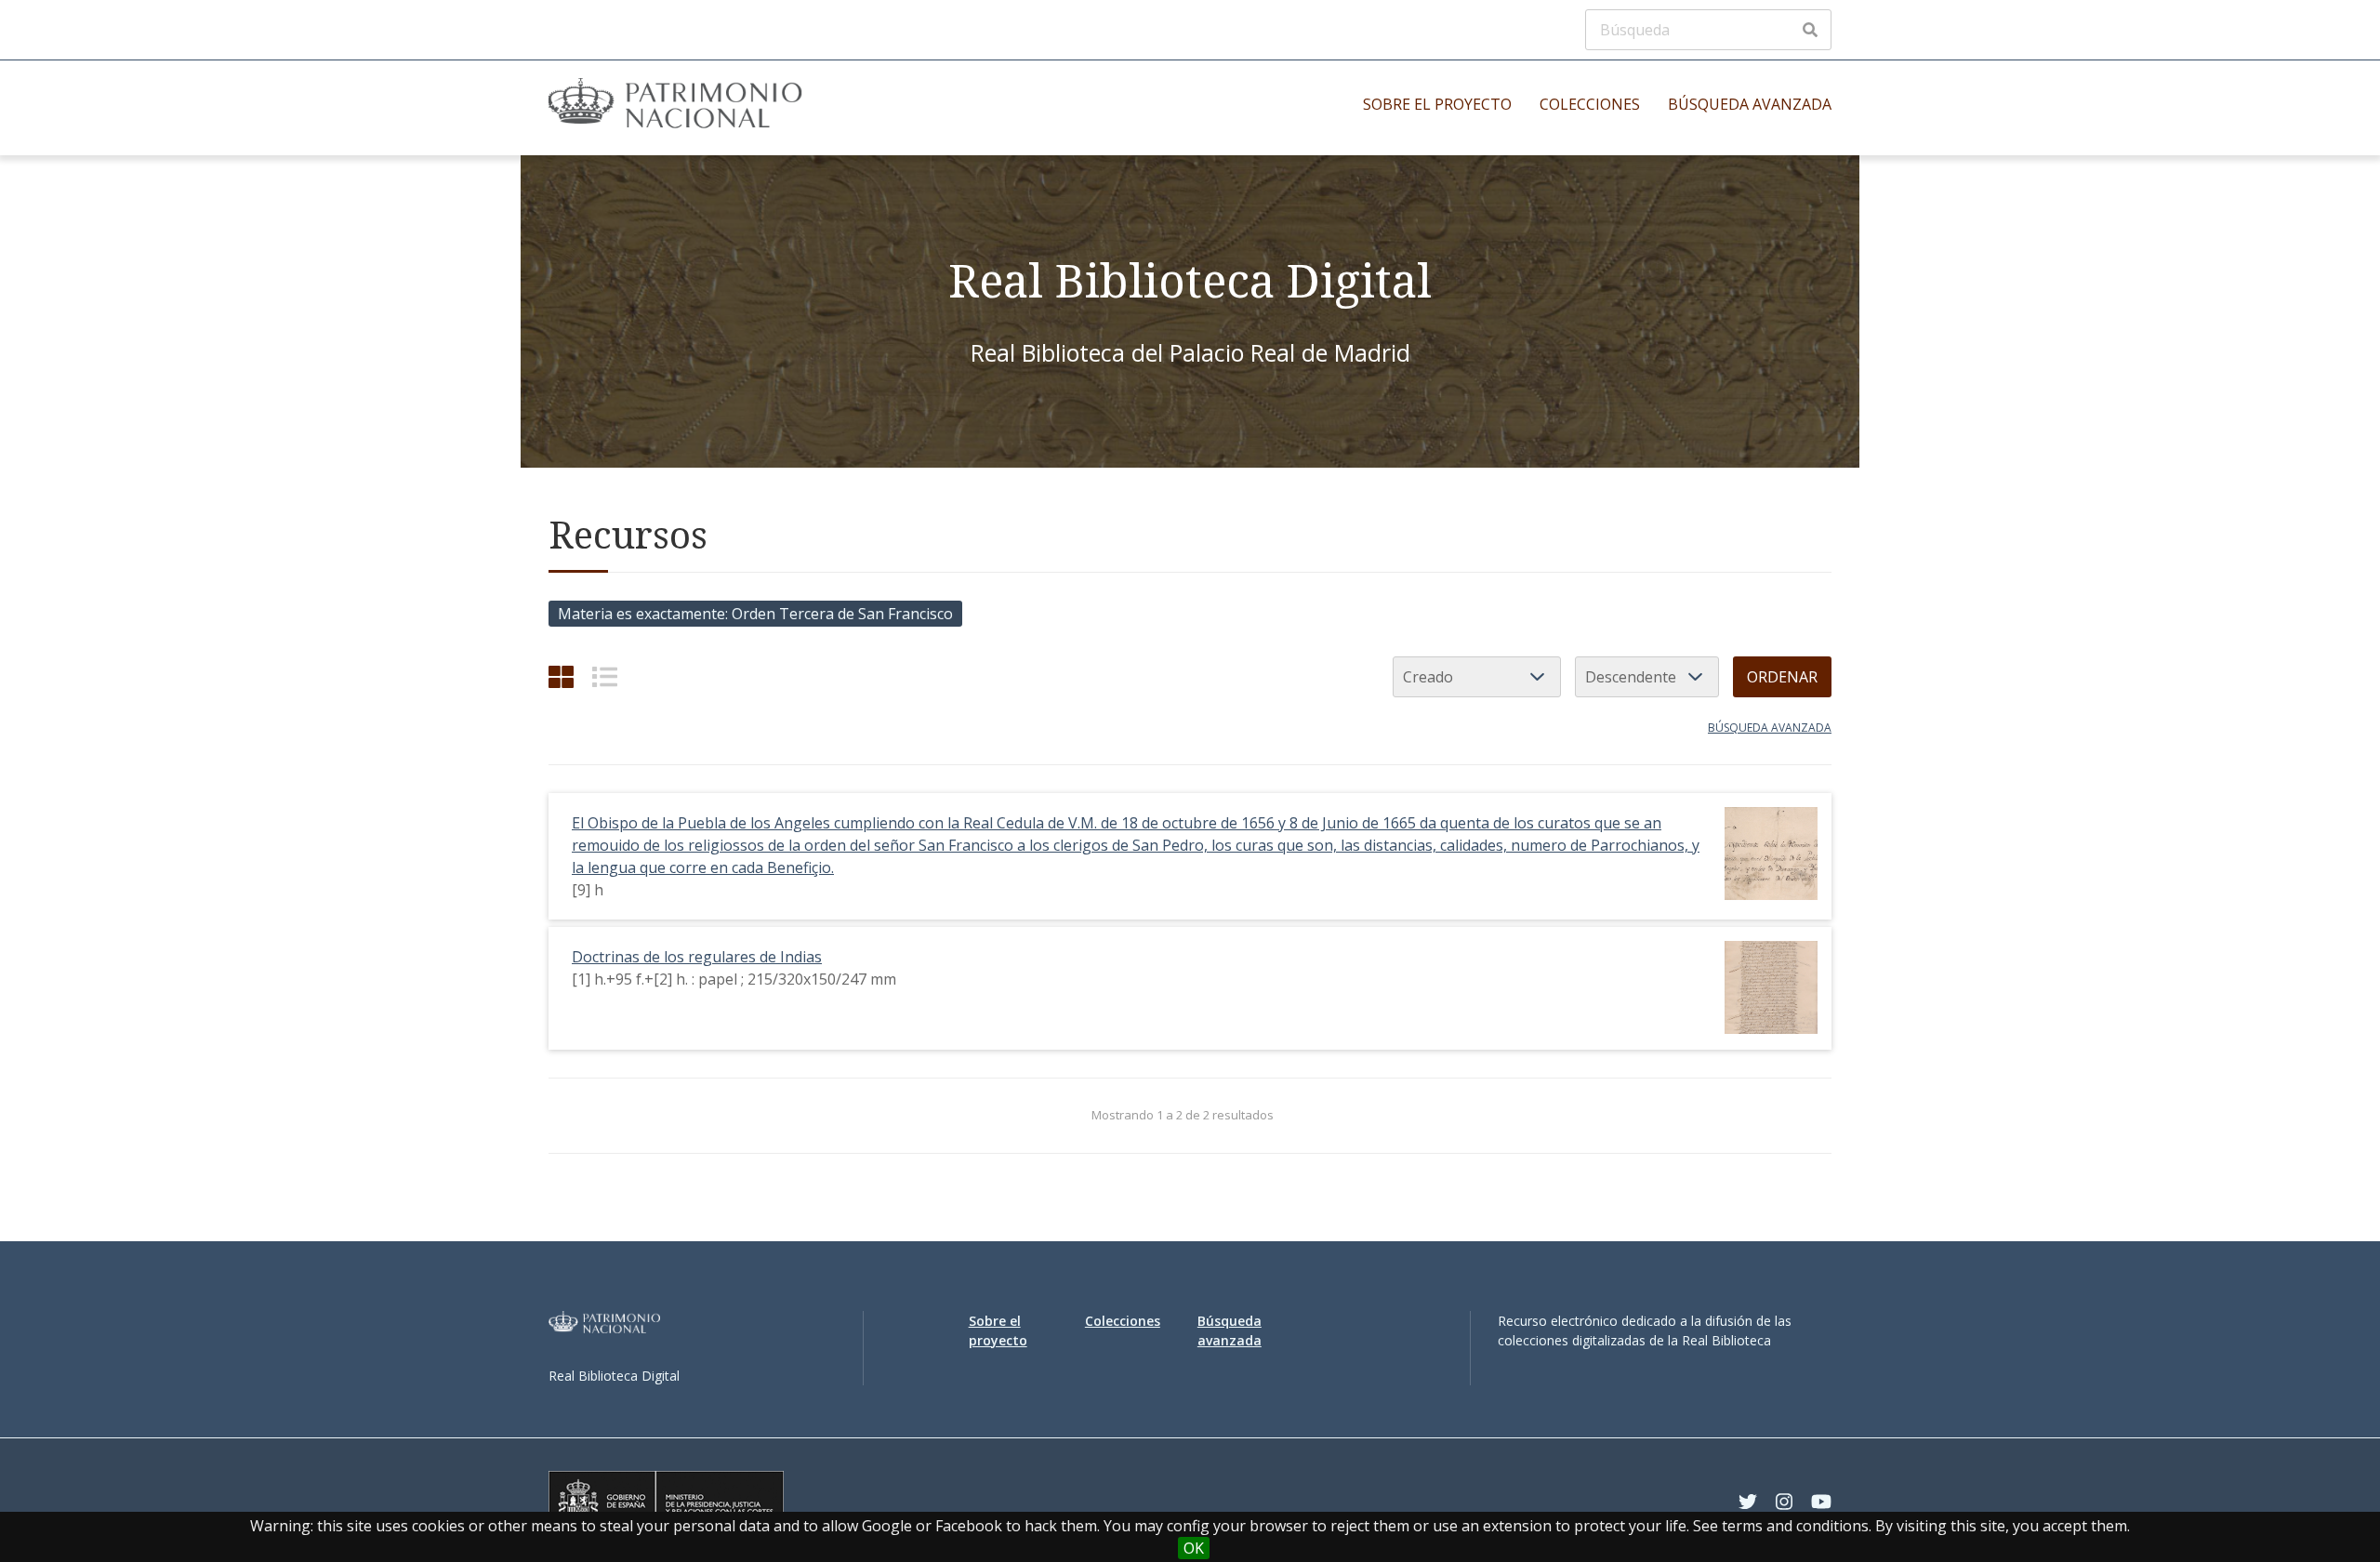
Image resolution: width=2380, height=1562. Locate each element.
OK (1194, 1548)
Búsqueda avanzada (1750, 104)
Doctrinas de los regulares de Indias (697, 957)
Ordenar (1782, 677)
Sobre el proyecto (1437, 104)
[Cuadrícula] (561, 676)
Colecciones (1590, 104)
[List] (605, 676)
